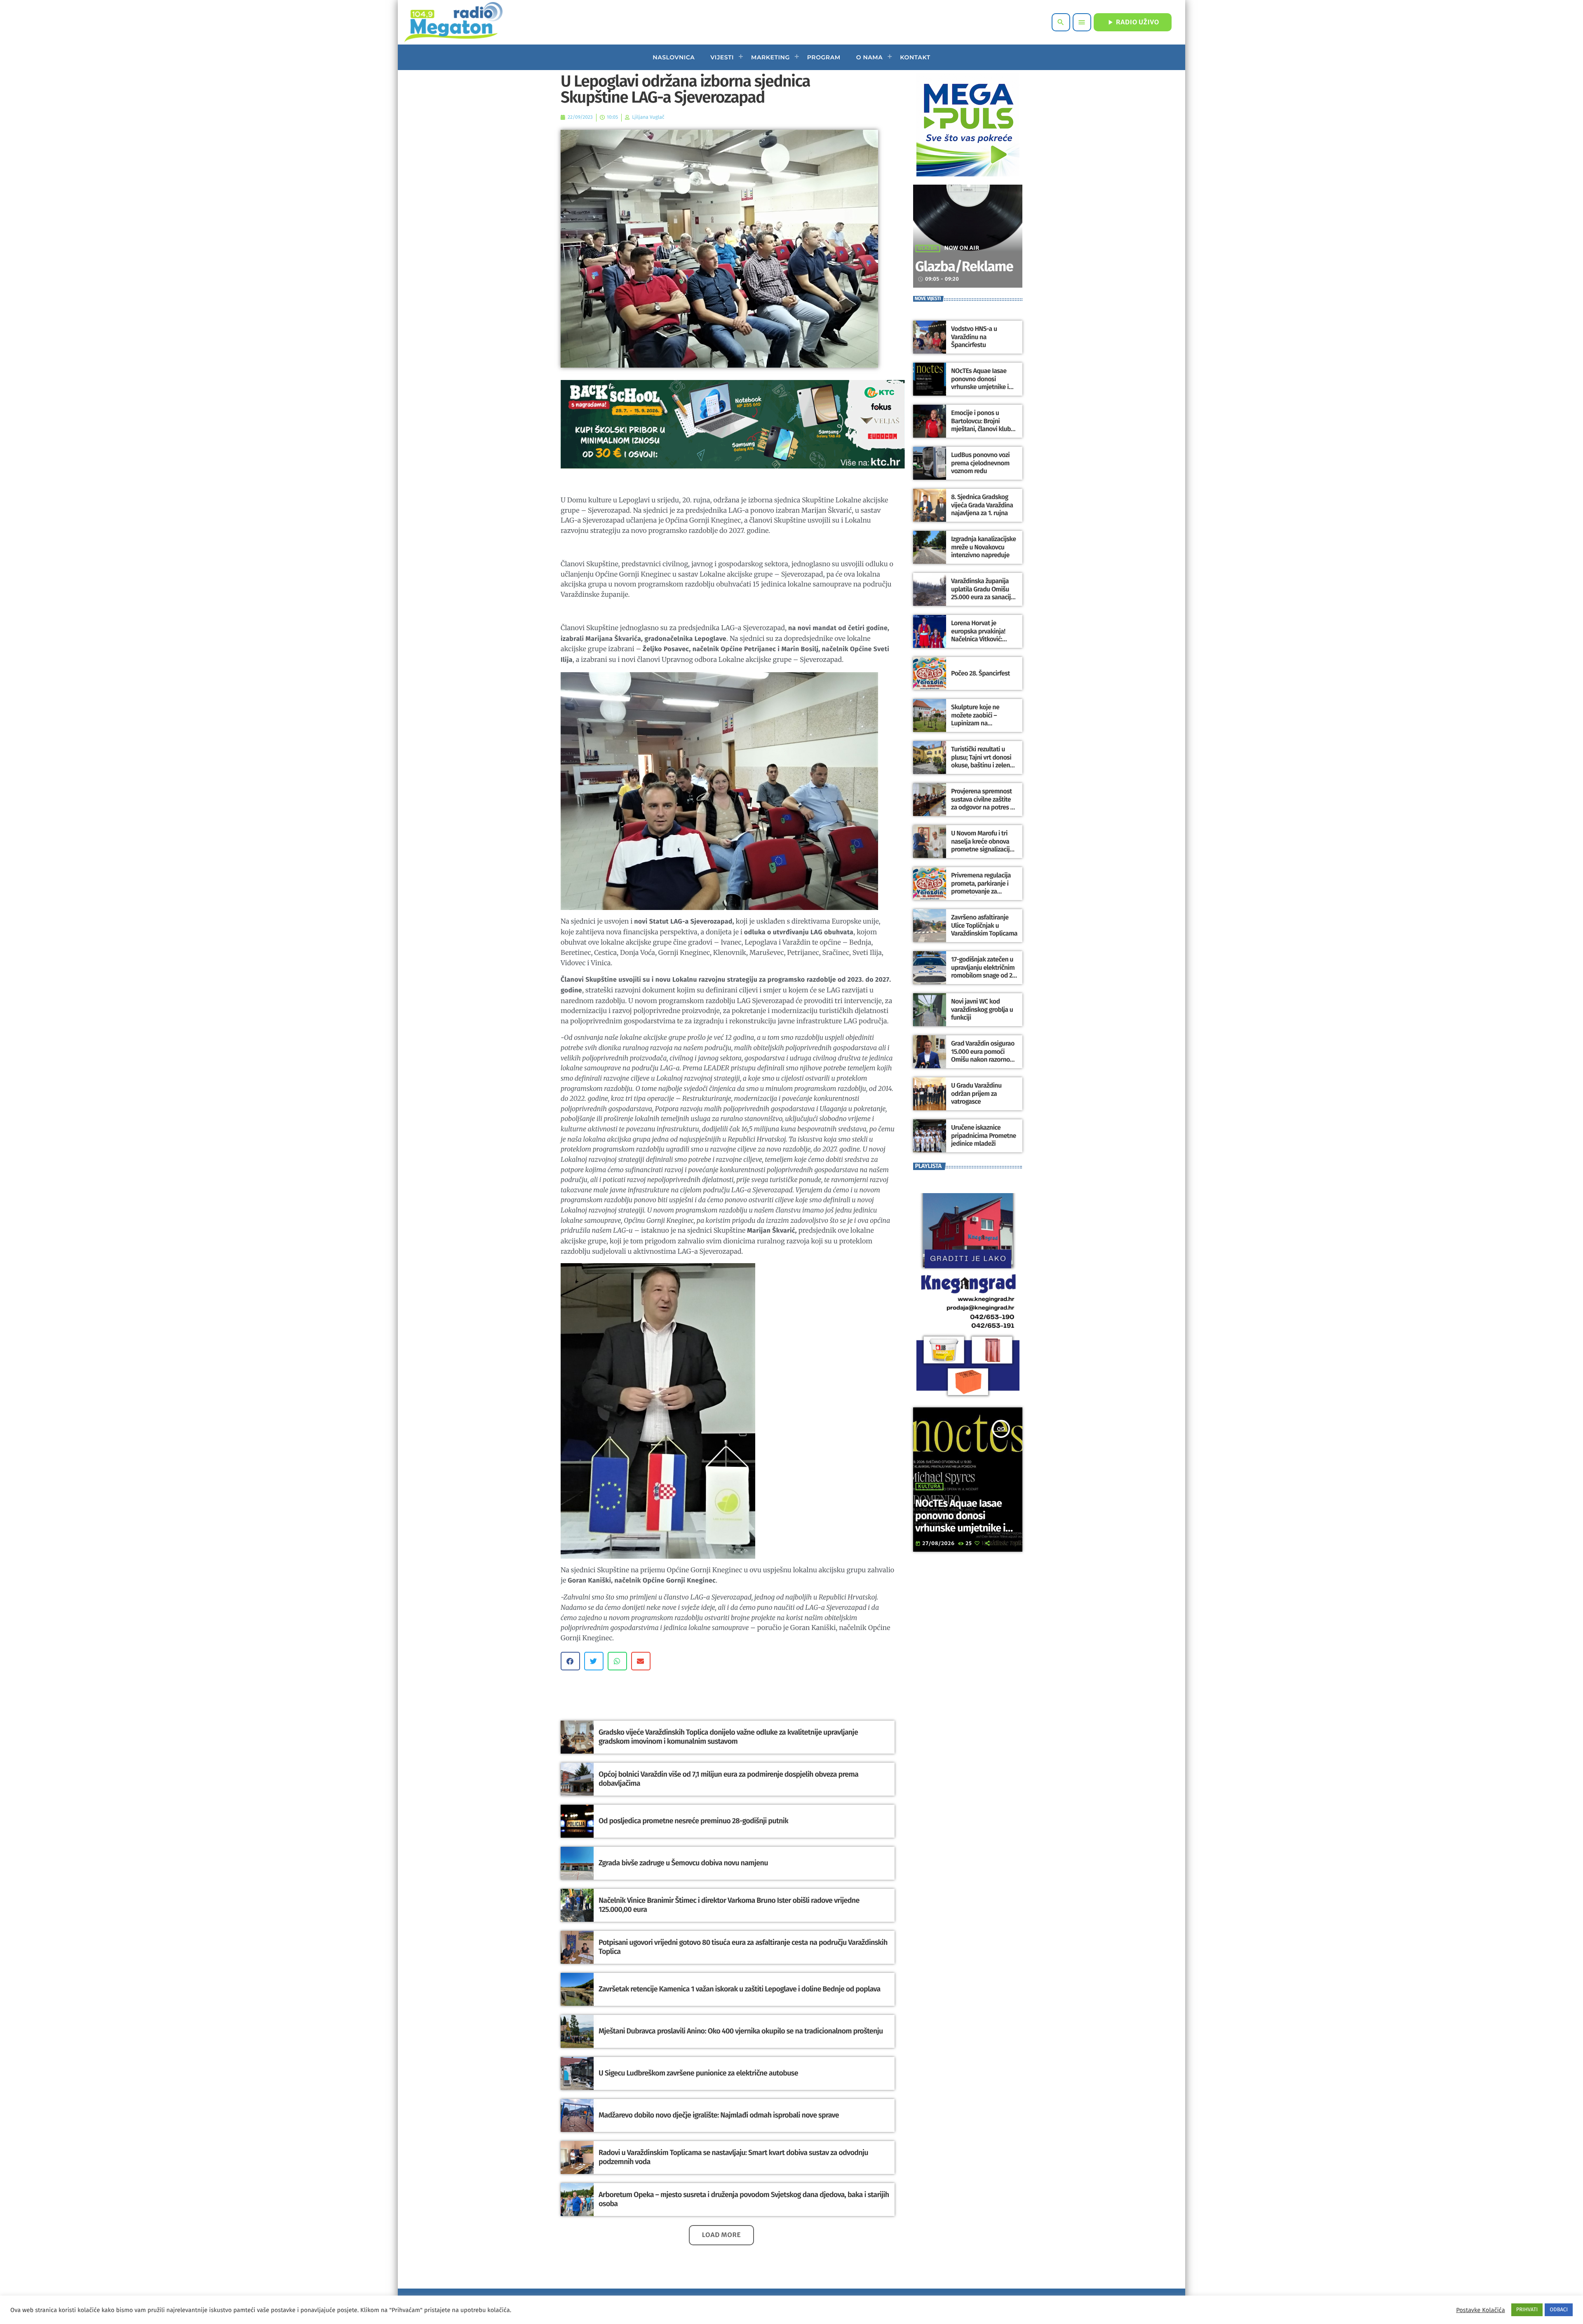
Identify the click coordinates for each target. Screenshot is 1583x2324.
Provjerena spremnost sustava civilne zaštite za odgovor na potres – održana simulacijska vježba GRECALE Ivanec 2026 (982, 811)
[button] (570, 1661)
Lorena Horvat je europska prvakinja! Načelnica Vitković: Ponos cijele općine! (978, 635)
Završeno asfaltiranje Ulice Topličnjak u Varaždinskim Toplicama (984, 925)
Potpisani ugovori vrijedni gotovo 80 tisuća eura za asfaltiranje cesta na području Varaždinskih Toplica (743, 1947)
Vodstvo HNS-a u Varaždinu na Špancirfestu (974, 337)
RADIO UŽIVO (1133, 22)
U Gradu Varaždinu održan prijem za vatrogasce (976, 1094)
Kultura (929, 1487)
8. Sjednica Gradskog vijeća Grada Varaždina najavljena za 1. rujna (982, 505)
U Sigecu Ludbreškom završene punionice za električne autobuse (698, 2073)
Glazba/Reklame (964, 267)
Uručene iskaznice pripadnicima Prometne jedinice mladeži (984, 1136)
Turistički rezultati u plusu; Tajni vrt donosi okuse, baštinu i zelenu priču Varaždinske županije (982, 765)
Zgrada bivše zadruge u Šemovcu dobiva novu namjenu (683, 1863)
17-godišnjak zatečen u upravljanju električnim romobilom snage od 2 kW (983, 972)
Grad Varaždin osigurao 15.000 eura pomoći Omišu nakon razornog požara (983, 1056)
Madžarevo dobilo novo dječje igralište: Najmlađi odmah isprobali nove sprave (719, 2115)
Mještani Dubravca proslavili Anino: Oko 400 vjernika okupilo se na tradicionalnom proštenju (741, 2031)
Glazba (928, 249)
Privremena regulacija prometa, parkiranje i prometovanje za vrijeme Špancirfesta (981, 888)
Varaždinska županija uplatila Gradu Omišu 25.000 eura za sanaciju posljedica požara (983, 593)
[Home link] (453, 22)
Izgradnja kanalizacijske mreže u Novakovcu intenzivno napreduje (983, 547)
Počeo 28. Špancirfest (981, 674)
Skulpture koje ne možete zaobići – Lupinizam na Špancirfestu (975, 719)
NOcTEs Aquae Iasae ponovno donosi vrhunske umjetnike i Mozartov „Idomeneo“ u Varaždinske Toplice (984, 387)
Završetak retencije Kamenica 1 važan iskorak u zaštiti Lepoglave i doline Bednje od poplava (740, 1989)
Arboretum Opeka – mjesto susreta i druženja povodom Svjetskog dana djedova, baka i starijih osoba (744, 2199)
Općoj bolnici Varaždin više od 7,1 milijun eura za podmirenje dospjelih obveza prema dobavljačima (728, 1779)
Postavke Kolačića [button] (1480, 2310)
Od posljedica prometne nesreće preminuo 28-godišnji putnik (693, 1821)
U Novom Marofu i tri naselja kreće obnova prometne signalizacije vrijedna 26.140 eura (982, 845)
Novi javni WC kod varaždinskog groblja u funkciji (982, 1010)
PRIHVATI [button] (1527, 2310)
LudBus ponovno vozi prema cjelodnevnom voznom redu (980, 463)
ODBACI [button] (1559, 2310)
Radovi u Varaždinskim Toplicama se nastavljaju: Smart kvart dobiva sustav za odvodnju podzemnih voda (733, 2157)
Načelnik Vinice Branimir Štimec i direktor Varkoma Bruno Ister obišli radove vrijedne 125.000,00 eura (729, 1905)
